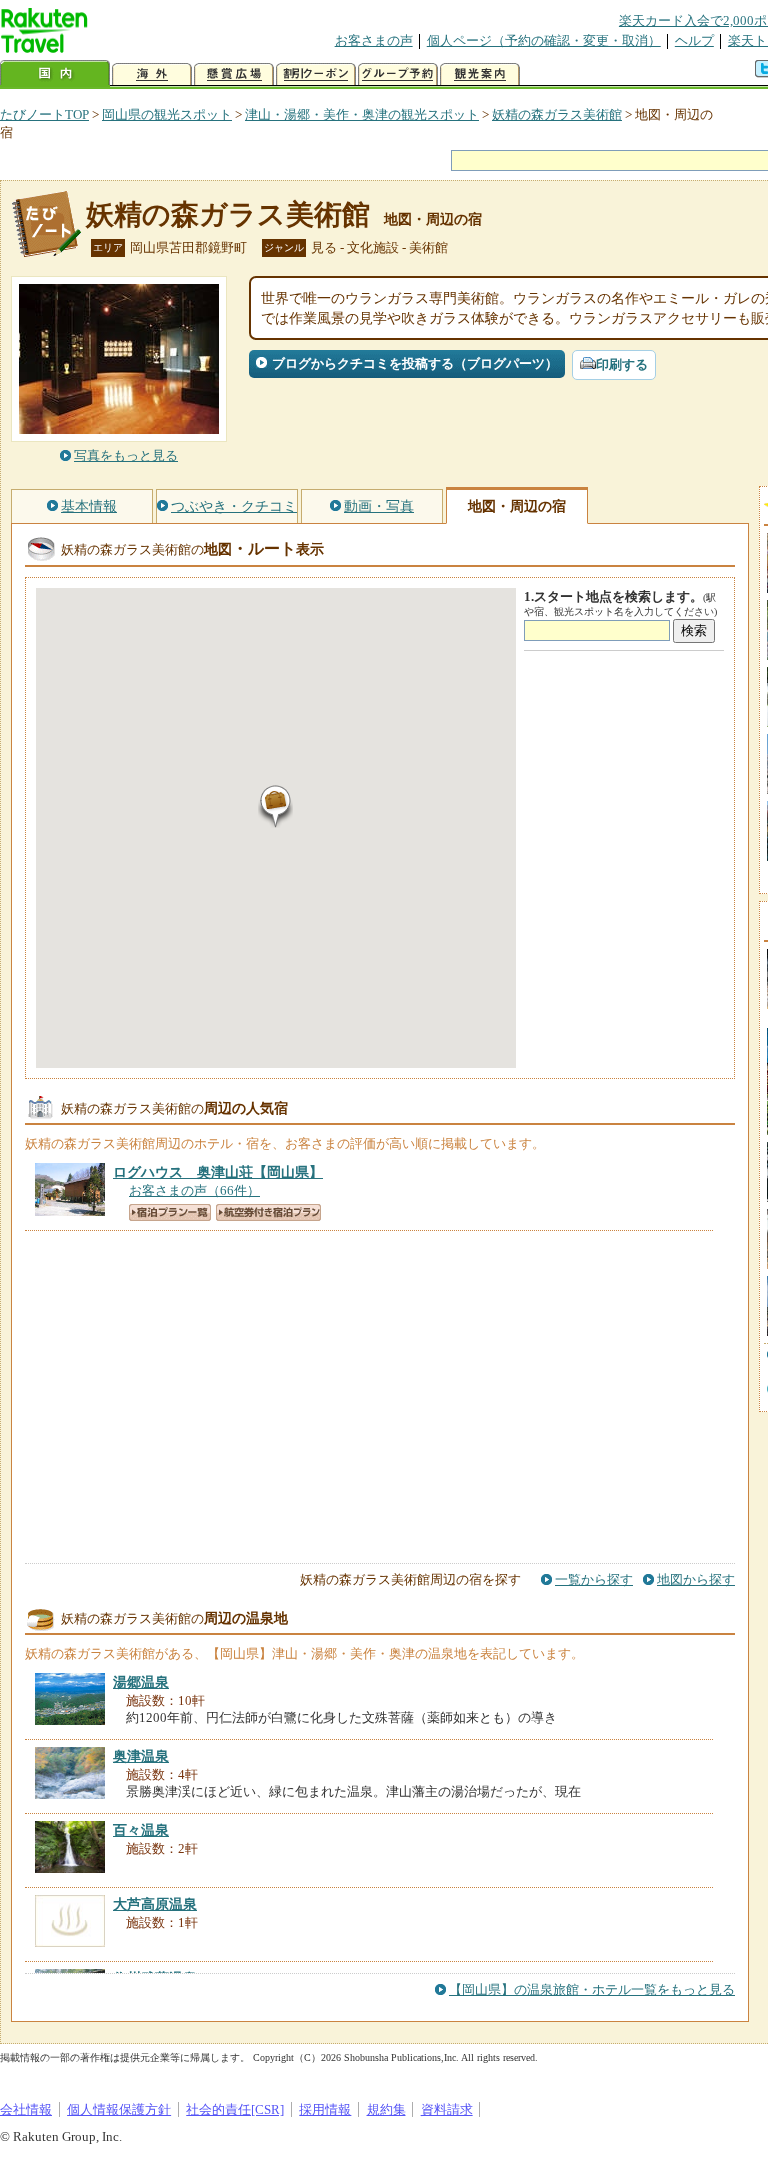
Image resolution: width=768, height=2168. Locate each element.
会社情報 (26, 2109)
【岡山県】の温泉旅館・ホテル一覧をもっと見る (592, 1989)
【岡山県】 (218, 1172)
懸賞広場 (234, 74)
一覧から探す (594, 1579)
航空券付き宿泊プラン (268, 1212)
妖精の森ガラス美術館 (557, 114)
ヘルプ (694, 40)
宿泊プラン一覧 (170, 1212)
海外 (152, 74)
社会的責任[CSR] (235, 2109)
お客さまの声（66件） (194, 1190)
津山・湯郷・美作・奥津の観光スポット (362, 114)
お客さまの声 (374, 40)
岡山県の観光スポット (167, 114)
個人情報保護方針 (119, 2109)
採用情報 (325, 2109)
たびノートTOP (44, 114)
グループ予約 (398, 74)
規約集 (386, 2109)
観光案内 (480, 74)
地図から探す (696, 1579)
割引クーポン (316, 74)
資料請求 (447, 2109)
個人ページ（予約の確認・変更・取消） (544, 40)
